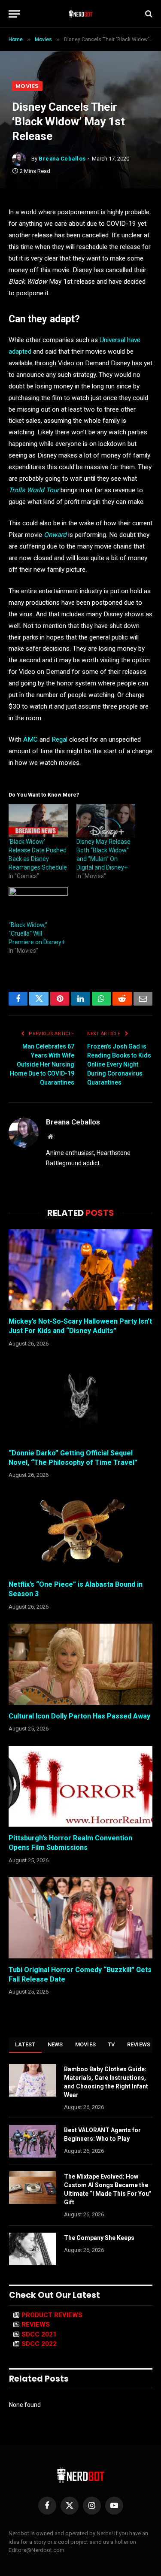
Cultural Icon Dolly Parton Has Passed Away (79, 1716)
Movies (27, 86)
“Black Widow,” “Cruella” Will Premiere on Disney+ (37, 933)
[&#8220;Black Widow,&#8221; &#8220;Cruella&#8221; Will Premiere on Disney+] (38, 904)
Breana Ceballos (62, 159)
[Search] (148, 14)
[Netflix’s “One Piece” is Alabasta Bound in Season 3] (80, 1533)
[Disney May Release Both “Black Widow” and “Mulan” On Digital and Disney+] (106, 821)
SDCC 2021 (39, 2334)
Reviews (139, 2044)
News (55, 2044)
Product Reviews (52, 2315)
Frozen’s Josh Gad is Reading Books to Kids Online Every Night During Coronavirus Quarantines (119, 1064)
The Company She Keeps (99, 2238)
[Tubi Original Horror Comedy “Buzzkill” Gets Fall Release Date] (80, 1918)
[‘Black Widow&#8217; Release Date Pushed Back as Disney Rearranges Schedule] (38, 821)
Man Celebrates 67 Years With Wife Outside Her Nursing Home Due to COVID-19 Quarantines (42, 1064)
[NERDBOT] (80, 14)
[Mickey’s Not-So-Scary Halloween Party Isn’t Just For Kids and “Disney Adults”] (80, 1270)
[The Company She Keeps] (33, 2249)
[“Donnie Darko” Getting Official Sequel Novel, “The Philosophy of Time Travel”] (80, 1401)
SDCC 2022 (39, 2344)
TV (111, 2044)
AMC (30, 739)
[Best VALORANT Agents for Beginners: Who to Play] (33, 2141)
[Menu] (14, 14)
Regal (59, 739)
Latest (25, 2044)
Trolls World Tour (34, 490)
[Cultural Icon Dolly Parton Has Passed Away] (80, 1664)
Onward (55, 535)
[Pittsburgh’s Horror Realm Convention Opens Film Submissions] (80, 1786)
